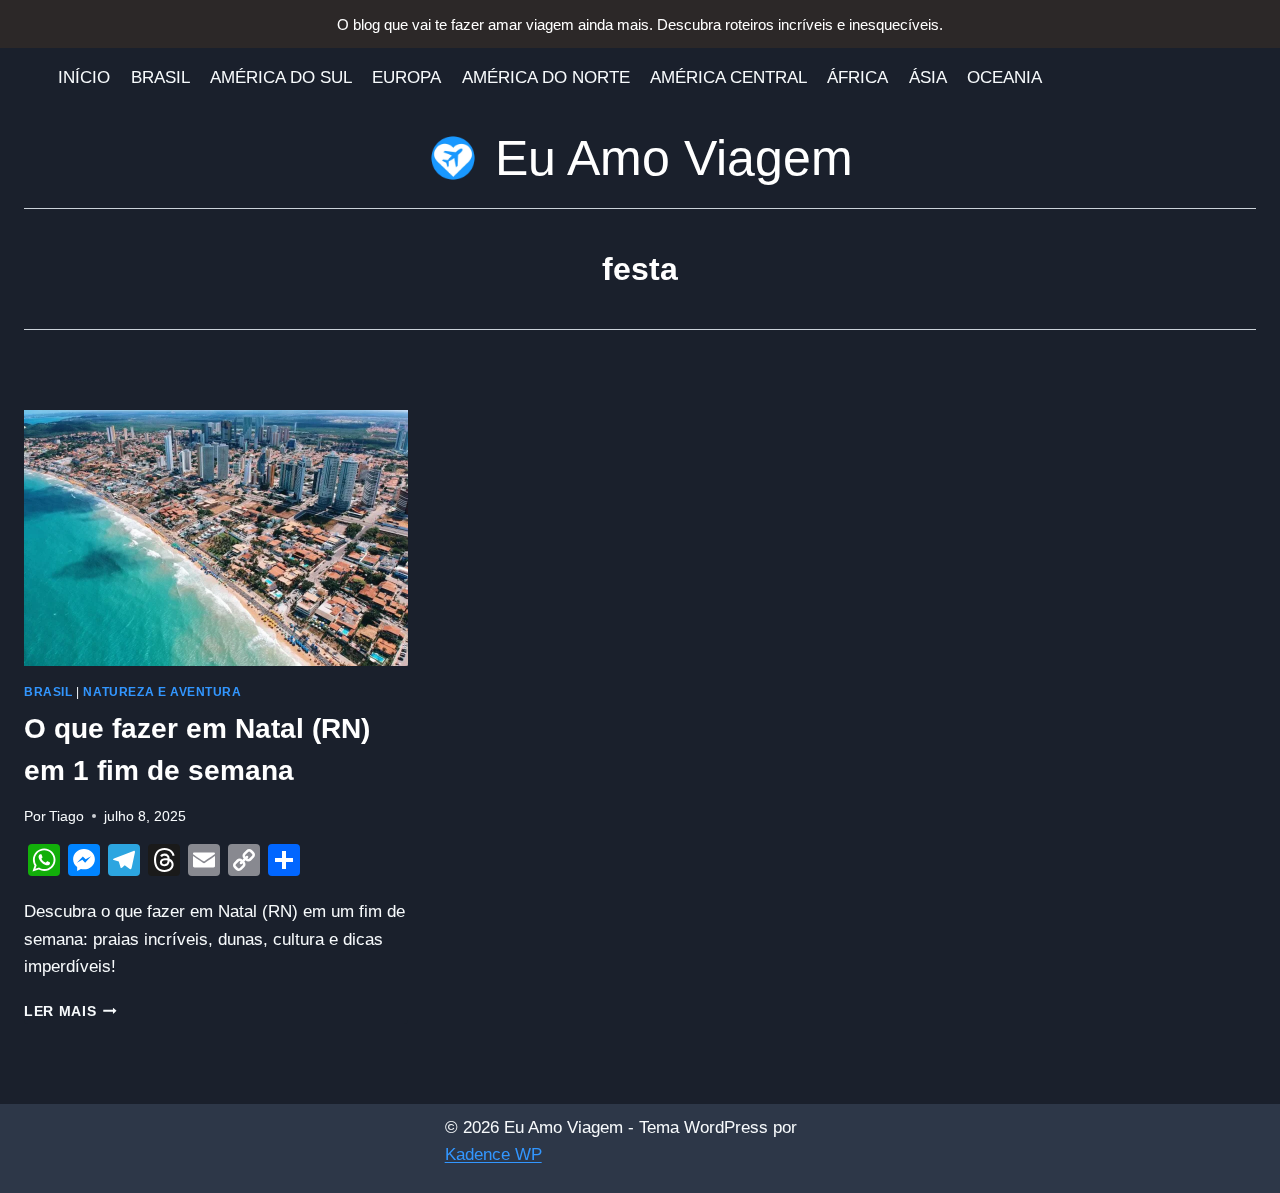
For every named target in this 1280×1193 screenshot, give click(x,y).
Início (84, 77)
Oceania (1004, 77)
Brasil (160, 77)
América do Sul (281, 77)
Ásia (928, 77)
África (857, 77)
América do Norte (546, 77)
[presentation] (216, 538)
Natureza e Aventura (162, 692)
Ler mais (70, 1011)
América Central (728, 77)
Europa (406, 77)
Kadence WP (493, 1154)
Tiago (66, 816)
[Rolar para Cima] (1231, 1164)
